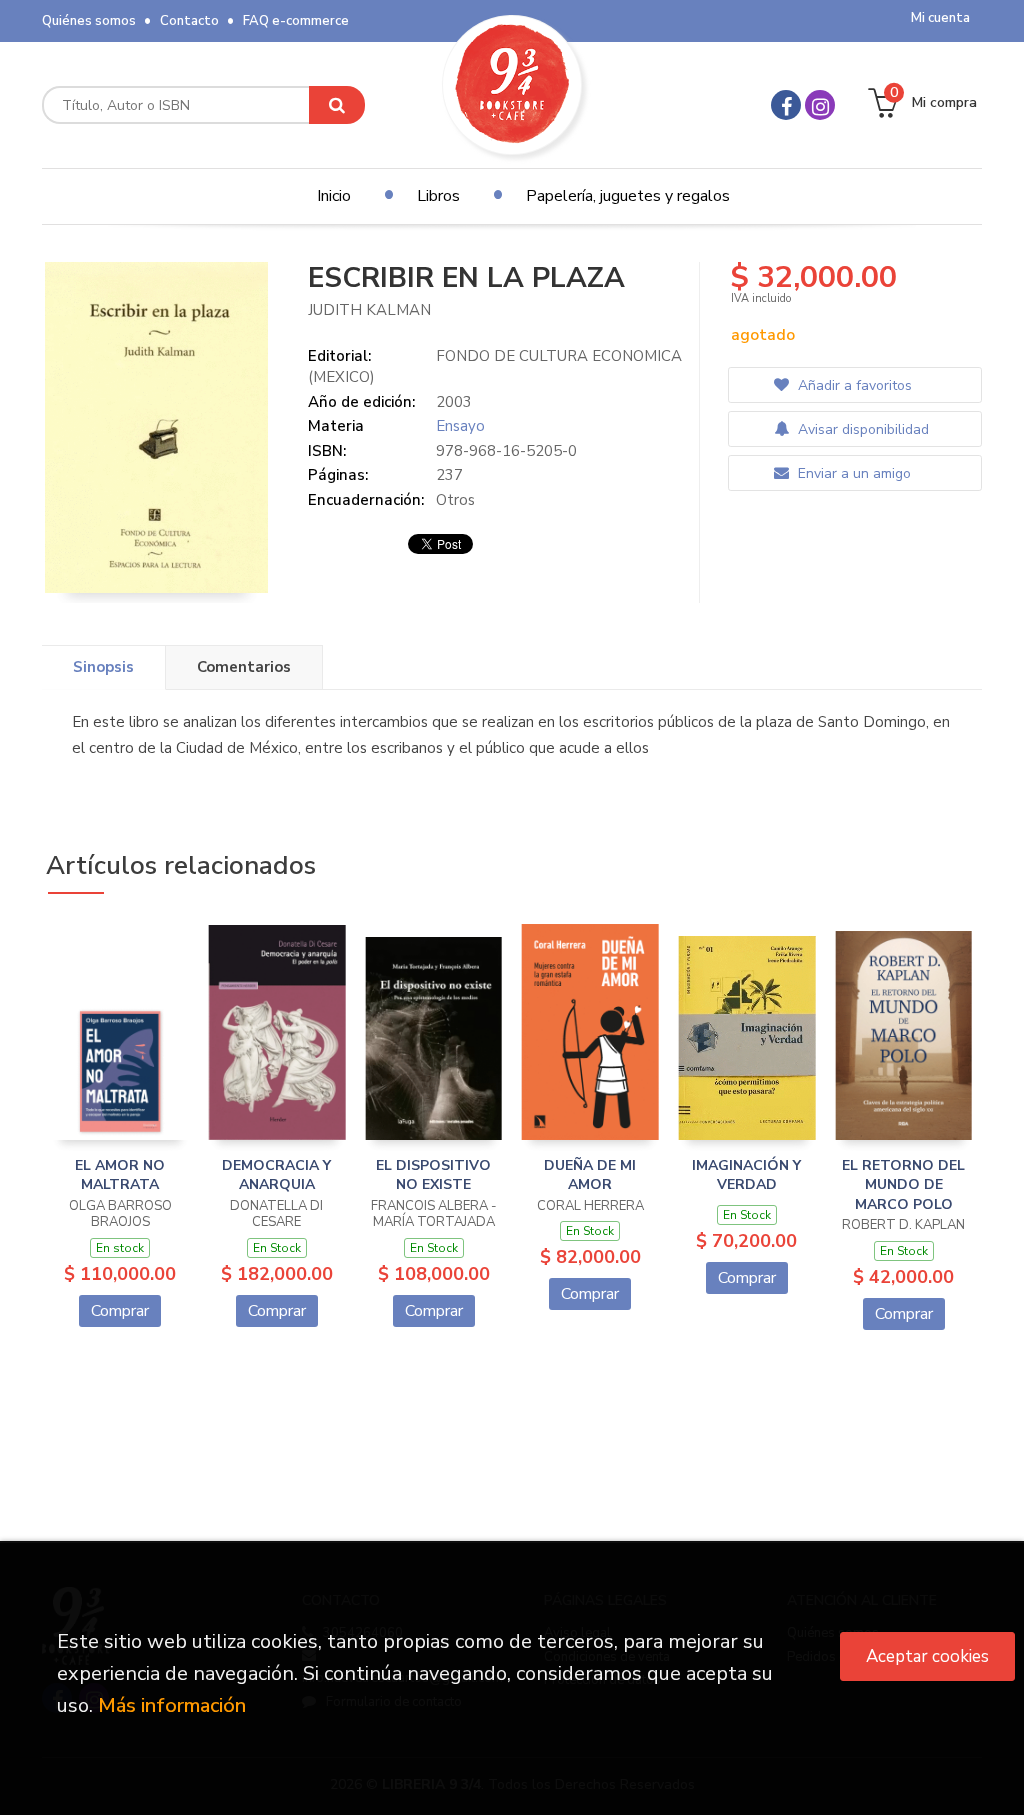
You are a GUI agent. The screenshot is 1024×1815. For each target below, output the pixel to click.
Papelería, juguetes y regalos (628, 196)
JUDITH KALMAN (369, 310)
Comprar (120, 1311)
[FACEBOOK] (786, 105)
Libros (438, 196)
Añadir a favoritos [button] (853, 385)
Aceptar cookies (927, 1656)
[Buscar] (337, 105)
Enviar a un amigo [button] (852, 473)
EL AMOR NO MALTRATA (120, 1175)
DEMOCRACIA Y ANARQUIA (276, 1175)
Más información (172, 1705)
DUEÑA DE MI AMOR (590, 1175)
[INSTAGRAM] (820, 105)
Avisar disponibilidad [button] (861, 429)
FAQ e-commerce (296, 21)
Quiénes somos (89, 21)
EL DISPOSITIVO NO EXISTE (433, 1175)
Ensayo (460, 426)
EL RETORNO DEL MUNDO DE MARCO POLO (903, 1185)
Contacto (189, 21)
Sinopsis (103, 667)
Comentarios (244, 667)
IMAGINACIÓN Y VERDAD (746, 1175)
